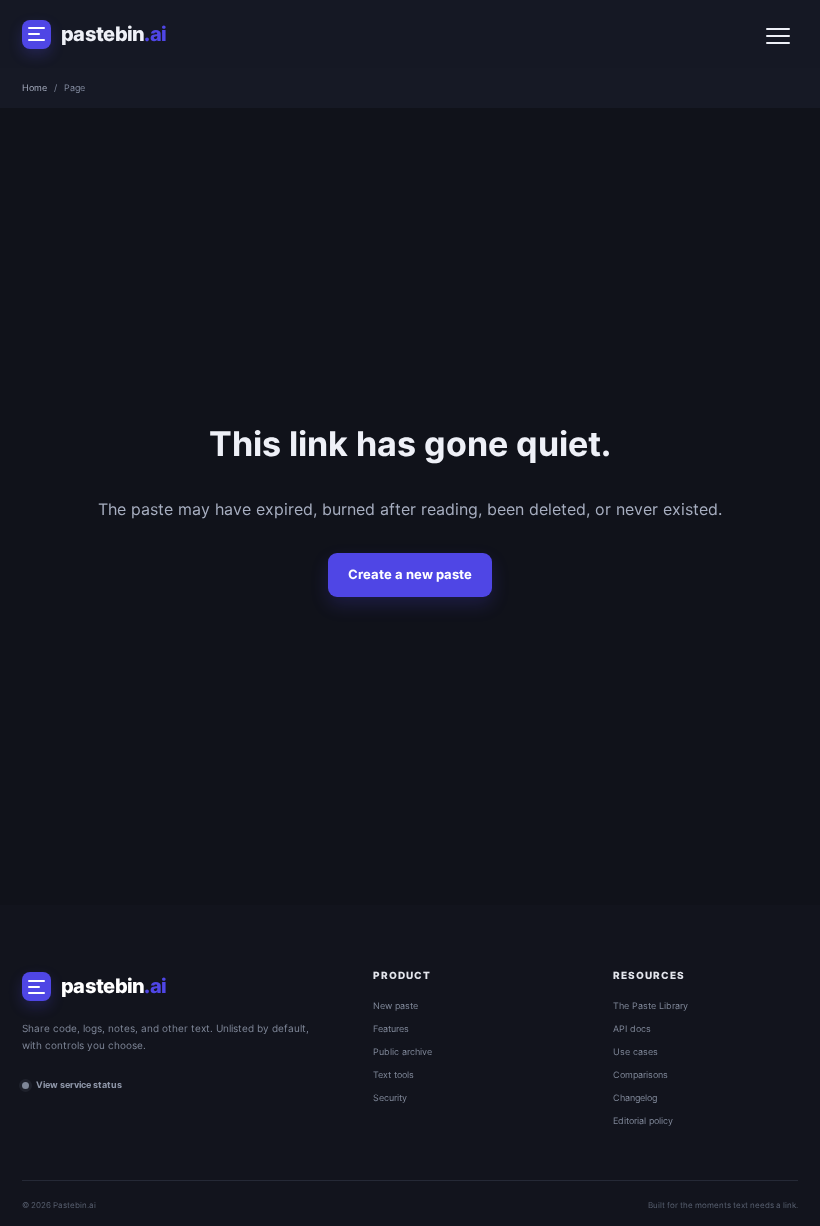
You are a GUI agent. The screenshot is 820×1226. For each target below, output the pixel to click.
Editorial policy (643, 1120)
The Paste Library (650, 1005)
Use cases (635, 1051)
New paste (395, 1005)
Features (391, 1028)
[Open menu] (778, 34)
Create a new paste (410, 574)
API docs (632, 1028)
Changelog (635, 1097)
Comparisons (640, 1074)
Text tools (393, 1074)
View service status (79, 1084)
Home (34, 87)
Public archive (402, 1051)
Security (390, 1097)
